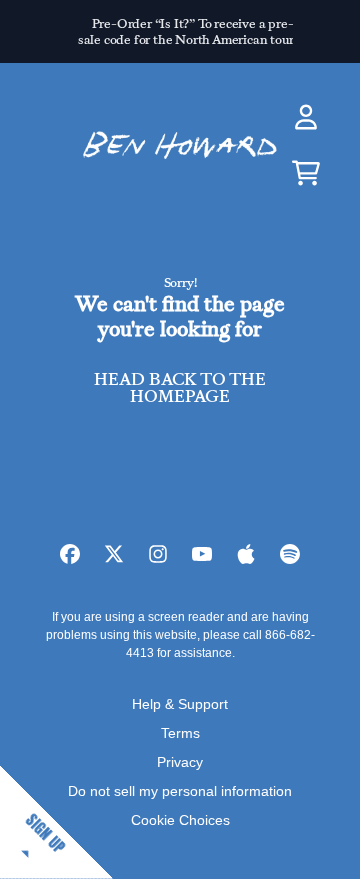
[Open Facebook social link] (70, 554)
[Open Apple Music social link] (246, 554)
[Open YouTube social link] (202, 554)
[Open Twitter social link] (114, 554)
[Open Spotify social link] (290, 554)
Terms (180, 733)
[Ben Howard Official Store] (179, 145)
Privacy (180, 762)
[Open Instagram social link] (158, 554)
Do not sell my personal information (180, 791)
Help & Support (180, 704)
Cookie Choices (180, 820)
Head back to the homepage (180, 388)
